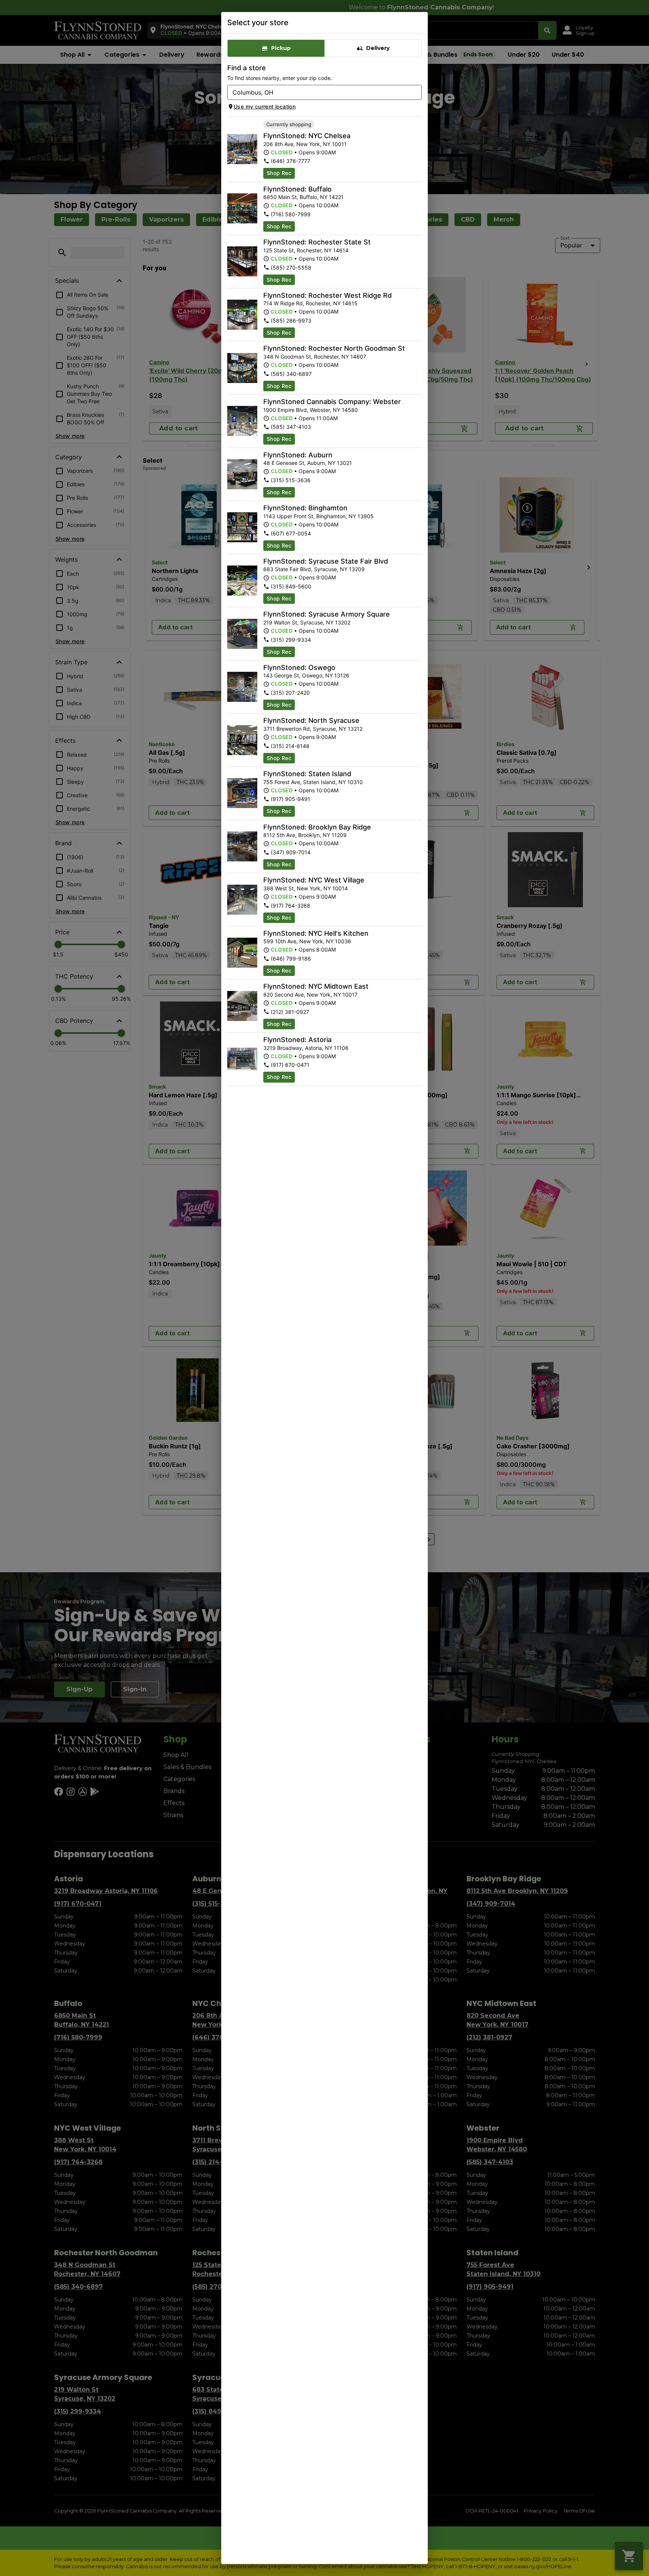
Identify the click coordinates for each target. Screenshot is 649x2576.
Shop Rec (279, 173)
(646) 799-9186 (291, 958)
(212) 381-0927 (290, 1012)
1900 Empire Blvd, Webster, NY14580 (311, 410)
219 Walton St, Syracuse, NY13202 (307, 622)
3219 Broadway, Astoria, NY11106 (306, 1048)
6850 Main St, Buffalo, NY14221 (303, 197)
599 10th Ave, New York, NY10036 (307, 941)
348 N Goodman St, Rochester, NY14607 (315, 357)
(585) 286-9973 (291, 320)
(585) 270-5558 (291, 268)
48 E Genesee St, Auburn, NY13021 (308, 463)
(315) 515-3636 (291, 480)
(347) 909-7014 (291, 852)
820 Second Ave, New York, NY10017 (310, 995)
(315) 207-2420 (290, 693)
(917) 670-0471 (290, 1065)
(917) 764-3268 (291, 906)
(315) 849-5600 (291, 586)
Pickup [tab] (281, 48)
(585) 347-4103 (291, 427)
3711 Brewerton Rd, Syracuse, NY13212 (313, 729)
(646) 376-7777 (291, 161)
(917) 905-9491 (291, 799)
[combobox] (318, 92)
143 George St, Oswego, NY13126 (306, 675)
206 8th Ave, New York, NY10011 (305, 144)
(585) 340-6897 (291, 374)
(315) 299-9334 (291, 640)
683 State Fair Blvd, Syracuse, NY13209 (314, 569)
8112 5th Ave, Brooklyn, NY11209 (305, 835)
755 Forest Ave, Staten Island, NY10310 (313, 782)
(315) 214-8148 (290, 746)
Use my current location (265, 106)
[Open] (416, 93)
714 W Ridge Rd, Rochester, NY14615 (310, 303)
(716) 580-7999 (291, 214)
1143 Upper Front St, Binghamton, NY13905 (318, 516)
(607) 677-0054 (291, 533)
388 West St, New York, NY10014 (306, 888)
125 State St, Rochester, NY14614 (306, 250)
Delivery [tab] (378, 48)
